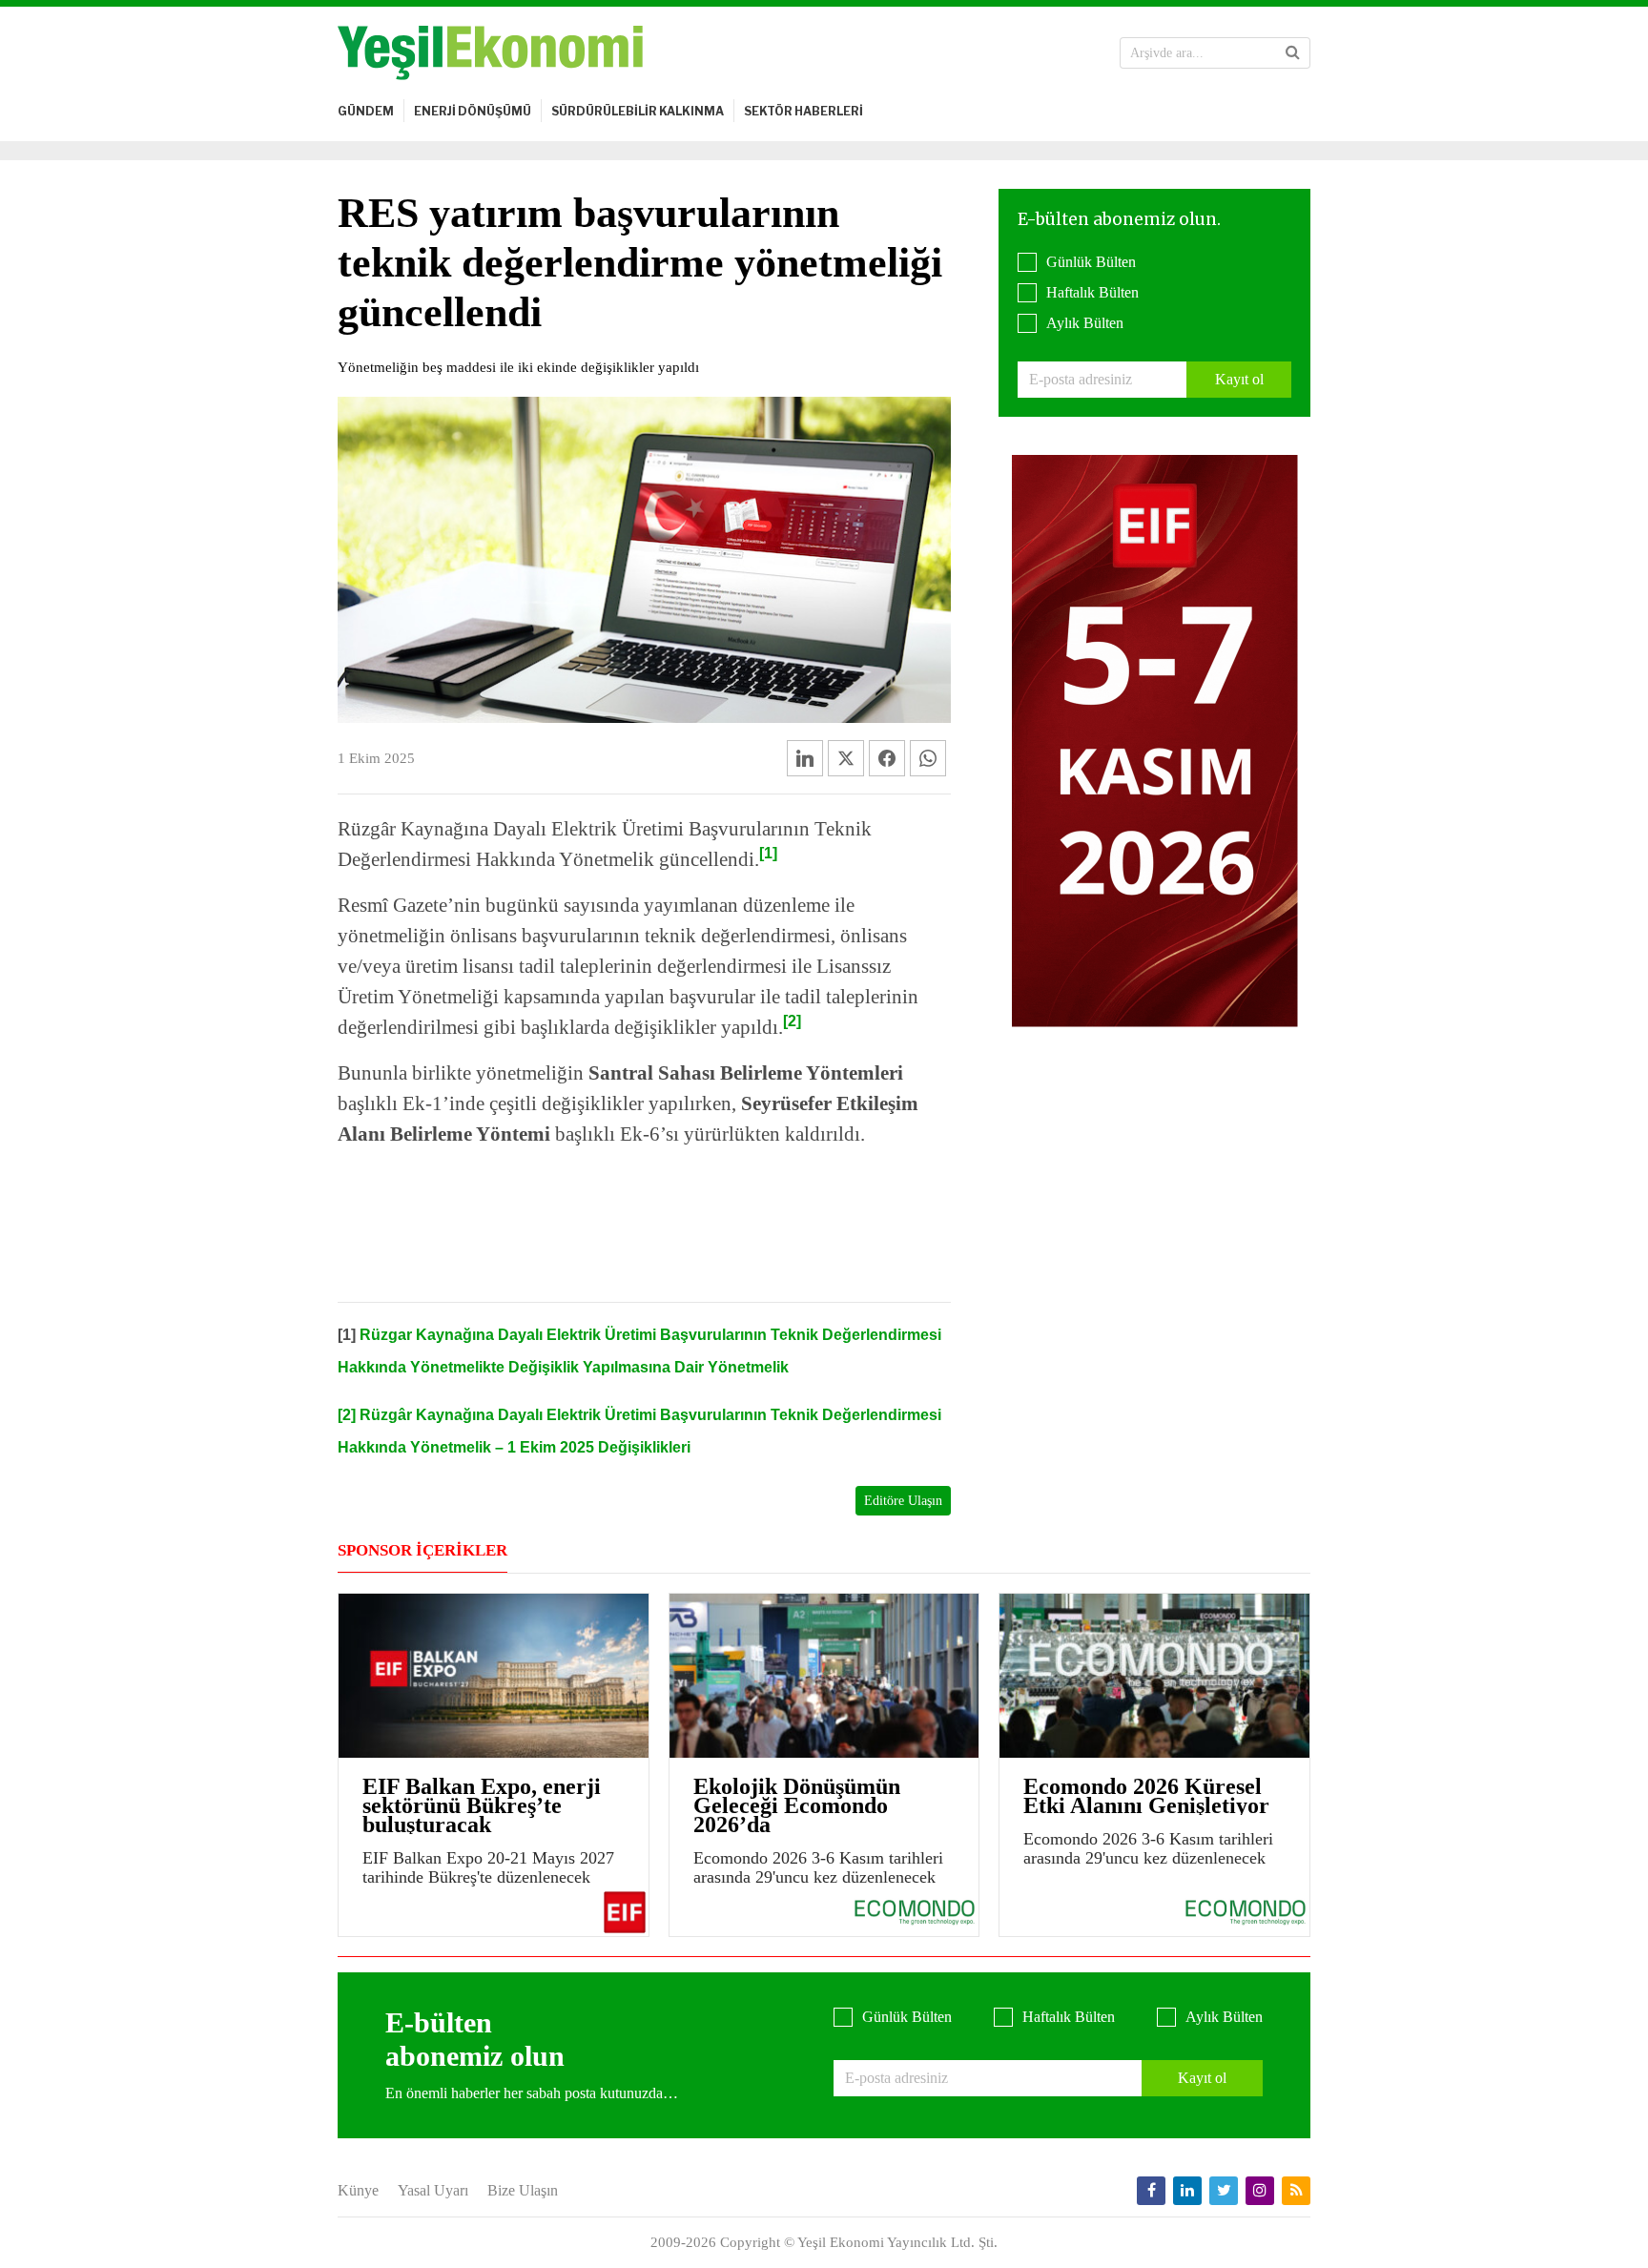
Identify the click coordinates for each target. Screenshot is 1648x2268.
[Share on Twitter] (846, 758)
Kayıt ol (1239, 379)
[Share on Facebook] (887, 758)
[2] (792, 1021)
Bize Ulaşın (523, 2190)
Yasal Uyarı (433, 2190)
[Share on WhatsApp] (928, 758)
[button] (1293, 52)
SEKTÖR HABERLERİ (803, 111)
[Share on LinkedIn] (805, 758)
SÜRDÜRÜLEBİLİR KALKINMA (638, 111)
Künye (358, 2190)
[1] (768, 853)
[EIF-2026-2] (1155, 740)
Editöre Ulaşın (903, 1501)
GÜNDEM (366, 111)
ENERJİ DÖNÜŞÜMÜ (473, 111)
